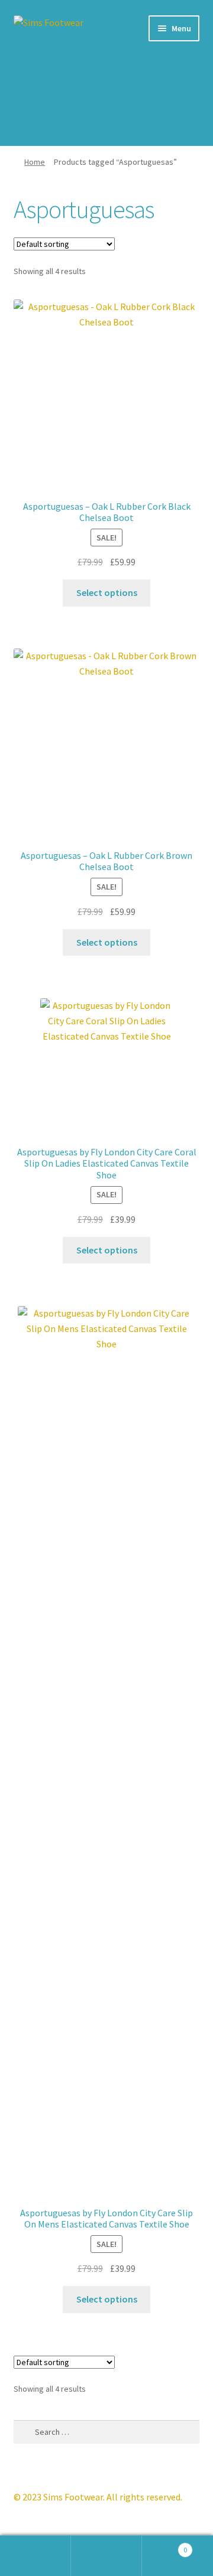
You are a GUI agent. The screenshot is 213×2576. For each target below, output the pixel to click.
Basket (164, 2546)
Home (35, 162)
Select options (107, 592)
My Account (35, 2556)
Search (106, 2556)
